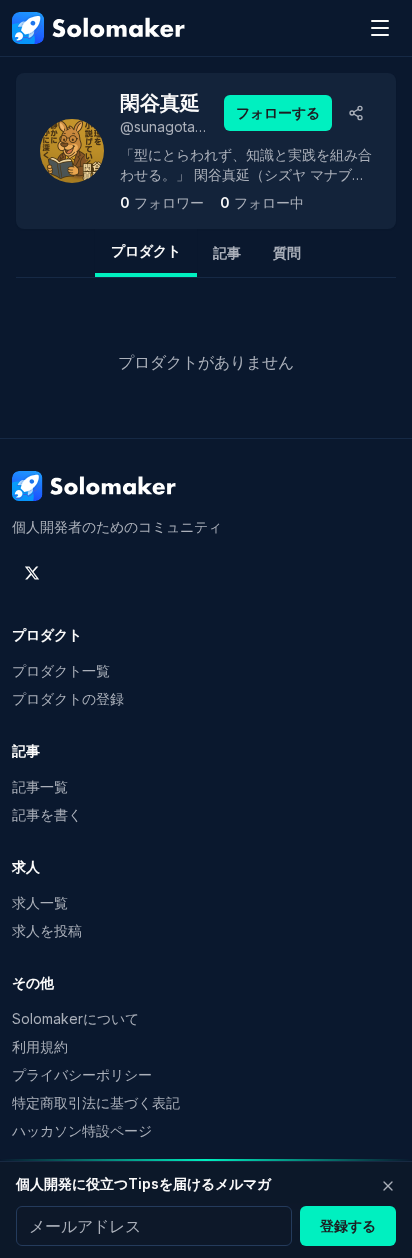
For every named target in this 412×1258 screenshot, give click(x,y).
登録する (348, 1225)
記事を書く (47, 814)
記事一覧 (40, 786)
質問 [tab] (287, 252)
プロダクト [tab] (146, 250)
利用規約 (40, 1046)
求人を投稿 (47, 930)
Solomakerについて (75, 1018)
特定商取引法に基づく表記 (96, 1102)
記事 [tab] (227, 252)
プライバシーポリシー (82, 1074)
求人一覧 (40, 902)
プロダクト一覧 (61, 670)
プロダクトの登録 (68, 698)
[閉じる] (388, 1186)
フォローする (278, 112)
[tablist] (206, 253)
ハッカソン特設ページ (82, 1130)
